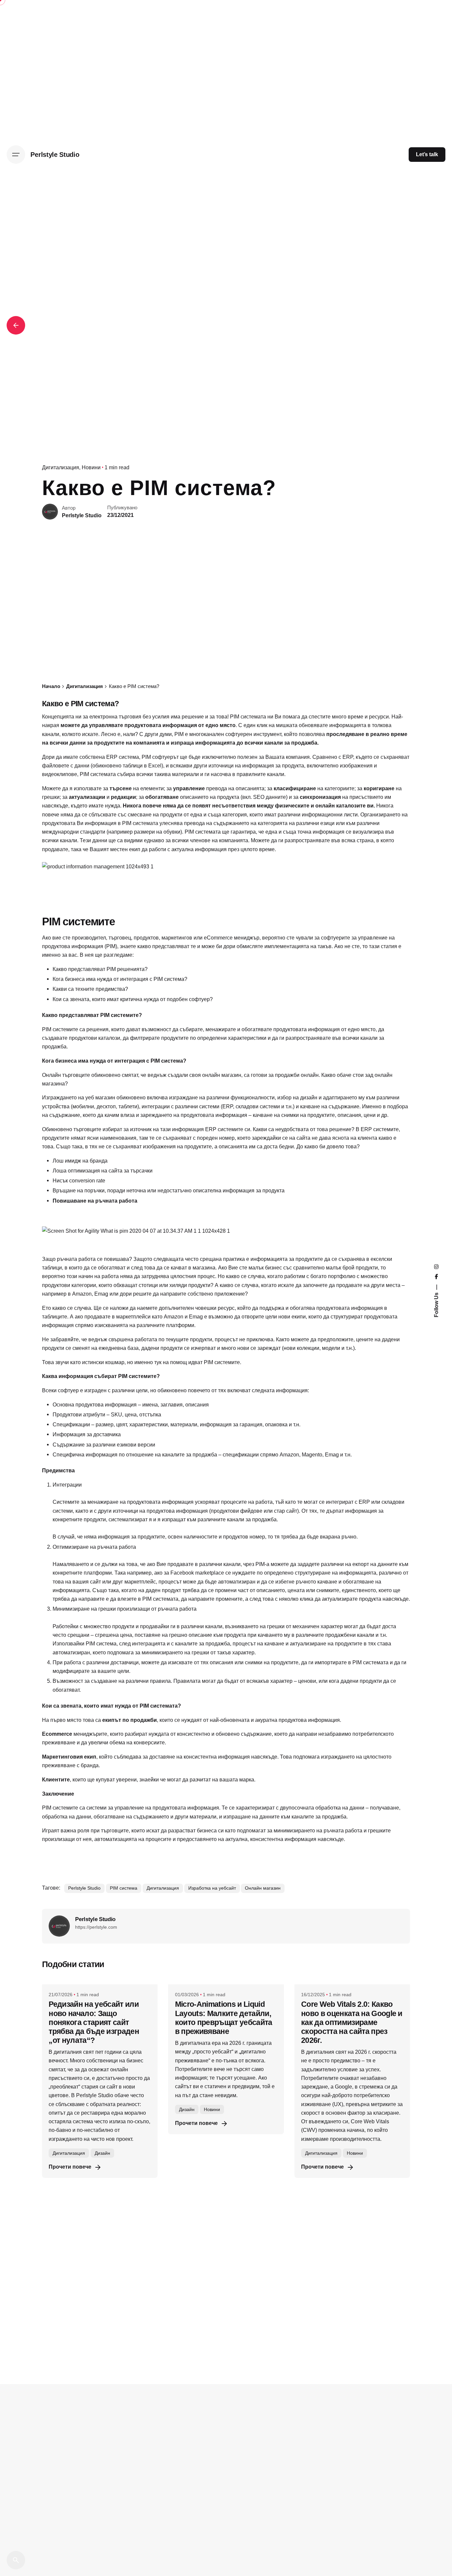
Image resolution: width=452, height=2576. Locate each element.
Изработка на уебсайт (212, 1888)
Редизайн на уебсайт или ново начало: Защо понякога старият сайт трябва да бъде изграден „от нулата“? (94, 2022)
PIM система (124, 1888)
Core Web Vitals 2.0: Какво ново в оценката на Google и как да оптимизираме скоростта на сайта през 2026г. (352, 2022)
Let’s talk (427, 154)
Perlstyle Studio (84, 1888)
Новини (91, 467)
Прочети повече (70, 2167)
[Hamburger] (16, 155)
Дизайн (102, 2153)
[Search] (16, 2560)
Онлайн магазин (263, 1888)
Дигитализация (61, 467)
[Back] (16, 325)
